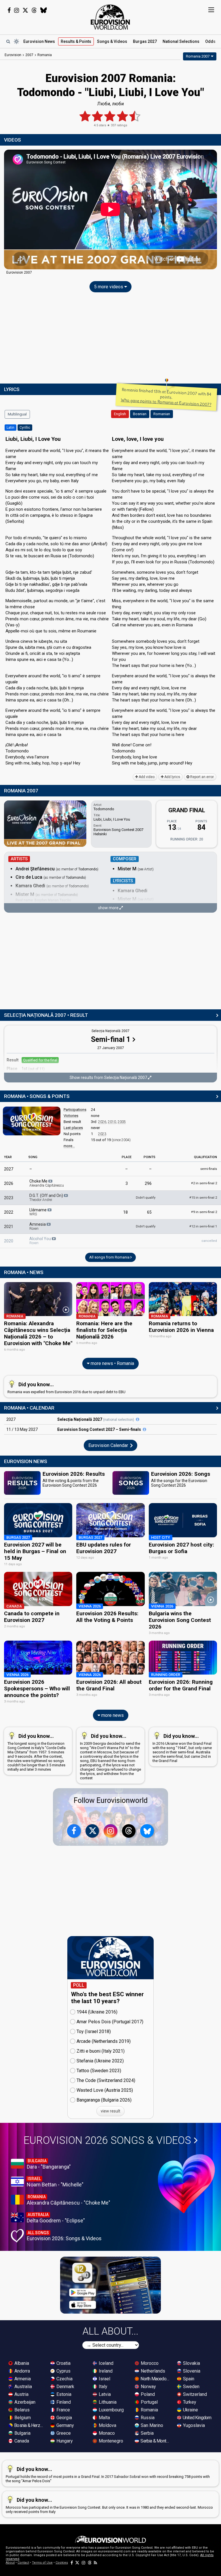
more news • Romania (112, 1363)
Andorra (22, 2371)
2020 (9, 1241)
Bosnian (140, 414)
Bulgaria (22, 2433)
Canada (21, 2441)
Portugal (149, 2402)
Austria (21, 2394)
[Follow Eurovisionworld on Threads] (34, 10)
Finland (63, 2402)
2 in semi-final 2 (204, 1183)
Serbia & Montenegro (155, 2441)
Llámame (38, 1212)
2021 (9, 1227)
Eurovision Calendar (109, 1445)
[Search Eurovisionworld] (8, 41)
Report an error (202, 777)
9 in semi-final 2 (204, 1212)
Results (76, 41)
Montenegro (110, 2441)
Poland (147, 2394)
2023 (102, 1134)
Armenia (22, 2379)
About (10, 2563)
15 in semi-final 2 (203, 1198)
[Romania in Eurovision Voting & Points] (32, 1121)
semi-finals (209, 1169)
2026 (102, 1122)
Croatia (63, 2363)
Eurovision (13, 55)
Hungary (64, 2441)
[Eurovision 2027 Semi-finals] (144, 1429)
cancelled (209, 1241)
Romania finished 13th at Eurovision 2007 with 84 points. (166, 397)
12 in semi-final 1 (203, 1226)
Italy (102, 2387)
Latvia (104, 2394)
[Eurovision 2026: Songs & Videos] (186, 2184)
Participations (75, 1110)
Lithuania (107, 2402)
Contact (23, 2563)
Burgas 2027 (145, 41)
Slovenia (191, 2371)
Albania (21, 2363)
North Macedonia (155, 2379)
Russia (147, 2418)
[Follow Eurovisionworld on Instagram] (17, 10)
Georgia (64, 2418)
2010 (112, 1122)
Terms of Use (42, 2563)
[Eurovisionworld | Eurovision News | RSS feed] (96, 2563)
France (63, 2410)
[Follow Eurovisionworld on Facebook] (9, 10)
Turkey (189, 2402)
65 (149, 1212)
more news (112, 1715)
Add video (146, 777)
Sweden (191, 2387)
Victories (71, 1116)
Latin (11, 428)
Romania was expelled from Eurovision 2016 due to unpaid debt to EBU (66, 1388)
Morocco (149, 2363)
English (120, 414)
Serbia (147, 2433)
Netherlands (152, 2371)
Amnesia (38, 1226)
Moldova (107, 2425)
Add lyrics (172, 777)
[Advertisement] (110, 339)
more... (69, 1146)
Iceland (105, 2363)
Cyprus (63, 2371)
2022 (9, 1212)
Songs (112, 41)
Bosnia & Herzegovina (29, 2425)
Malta (104, 2418)
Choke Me (47, 1183)
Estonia (63, 2394)
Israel (104, 2379)
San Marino (151, 2425)
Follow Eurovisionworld (111, 1800)
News (39, 41)
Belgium (22, 2418)
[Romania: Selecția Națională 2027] (138, 1419)
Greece (63, 2433)
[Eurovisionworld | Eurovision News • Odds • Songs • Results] (110, 17)
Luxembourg (111, 2410)
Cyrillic (25, 428)
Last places (73, 1128)
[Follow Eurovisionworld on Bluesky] (44, 10)
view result (110, 2111)
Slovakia (191, 2363)
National (181, 41)
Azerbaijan (24, 2402)
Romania (149, 2410)
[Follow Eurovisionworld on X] (25, 10)
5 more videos (109, 287)
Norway (148, 2387)
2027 (9, 1169)
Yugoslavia (193, 2425)
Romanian (162, 414)
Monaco (106, 2433)
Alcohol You (41, 1241)
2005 (122, 1122)
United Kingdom (197, 2418)
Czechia (64, 2379)
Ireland (105, 2371)
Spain (188, 2379)
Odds (210, 41)
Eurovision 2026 (107, 2140)
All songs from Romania (110, 1257)
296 (148, 1183)
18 (125, 1212)
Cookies (62, 2563)
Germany (65, 2425)
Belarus (21, 2410)
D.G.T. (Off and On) (47, 1198)
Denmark (65, 2387)
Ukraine (190, 2410)
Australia (23, 2387)
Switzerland (194, 2394)
